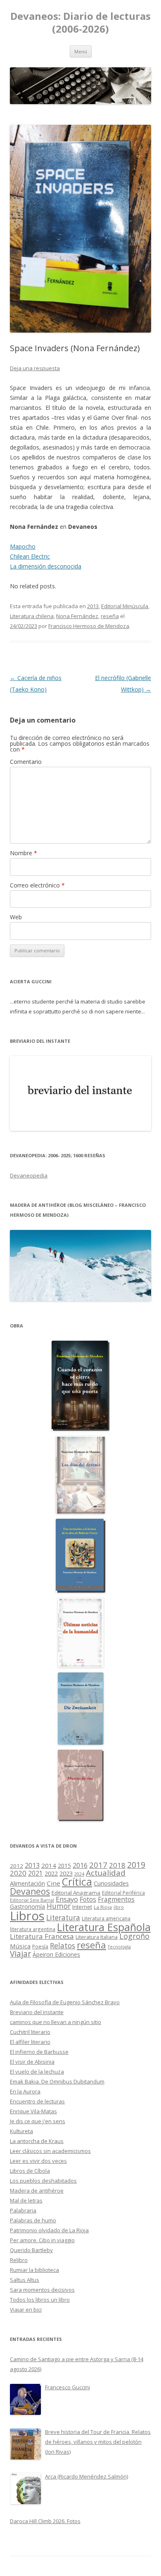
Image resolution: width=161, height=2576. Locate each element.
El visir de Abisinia (32, 2062)
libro (119, 1907)
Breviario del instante (37, 2012)
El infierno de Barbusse (39, 2052)
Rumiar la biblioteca (34, 2270)
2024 (79, 1874)
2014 (49, 1865)
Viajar (20, 1954)
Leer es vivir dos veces (38, 2161)
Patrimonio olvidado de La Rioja (49, 2230)
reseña (110, 616)
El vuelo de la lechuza (37, 2072)
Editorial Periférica (123, 1893)
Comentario (26, 762)
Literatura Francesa (42, 1936)
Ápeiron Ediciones (56, 1954)
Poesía (40, 1947)
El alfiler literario (30, 2042)
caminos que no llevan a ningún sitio (56, 2022)
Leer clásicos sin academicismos (50, 2151)
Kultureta (21, 2131)
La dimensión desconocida (46, 566)
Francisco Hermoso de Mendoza (89, 626)
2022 (51, 1873)
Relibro (19, 2260)
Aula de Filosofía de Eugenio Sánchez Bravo (65, 2002)
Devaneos (30, 1891)
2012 (17, 1866)
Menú (81, 51)
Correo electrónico (37, 885)
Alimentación (27, 1883)
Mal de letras (26, 2200)
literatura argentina (33, 1929)
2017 (98, 1865)
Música (20, 1946)
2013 (93, 606)
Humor (59, 1906)
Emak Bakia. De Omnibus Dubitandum (57, 2081)
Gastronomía (27, 1906)
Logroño (134, 1936)
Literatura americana (106, 1918)
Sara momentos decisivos (42, 2290)
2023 (66, 1873)
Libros (27, 1916)
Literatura (63, 1918)
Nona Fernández (77, 616)
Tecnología (119, 1947)
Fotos (88, 1899)
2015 (64, 1866)
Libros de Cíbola (30, 2171)
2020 (18, 1873)
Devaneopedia (29, 1175)
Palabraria (23, 2210)
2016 (80, 1865)
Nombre (24, 853)
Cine (53, 1883)
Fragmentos (116, 1899)
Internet (82, 1907)
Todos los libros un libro (40, 2300)
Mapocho (23, 546)
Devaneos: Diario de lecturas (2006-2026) (80, 23)
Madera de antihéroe (37, 2191)
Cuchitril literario (30, 2032)
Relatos (63, 1946)
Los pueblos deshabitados (43, 2181)
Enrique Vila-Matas (33, 2111)
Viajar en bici (26, 2310)
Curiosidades (111, 1883)
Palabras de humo (33, 2220)
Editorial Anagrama (76, 1893)
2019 (136, 1865)
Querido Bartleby (31, 2250)
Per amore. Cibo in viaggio (42, 2240)
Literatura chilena (32, 616)
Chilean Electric (30, 556)
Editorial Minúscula (125, 606)
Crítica (77, 1882)
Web (16, 917)
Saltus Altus (25, 2280)
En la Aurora (25, 2091)
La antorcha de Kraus (37, 2141)
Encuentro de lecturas (37, 2101)
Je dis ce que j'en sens (38, 2121)
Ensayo (67, 1899)
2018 (117, 1865)
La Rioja (103, 1907)
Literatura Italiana (97, 1937)
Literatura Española (104, 1927)
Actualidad (106, 1873)
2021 (36, 1873)
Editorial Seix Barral (32, 1900)
